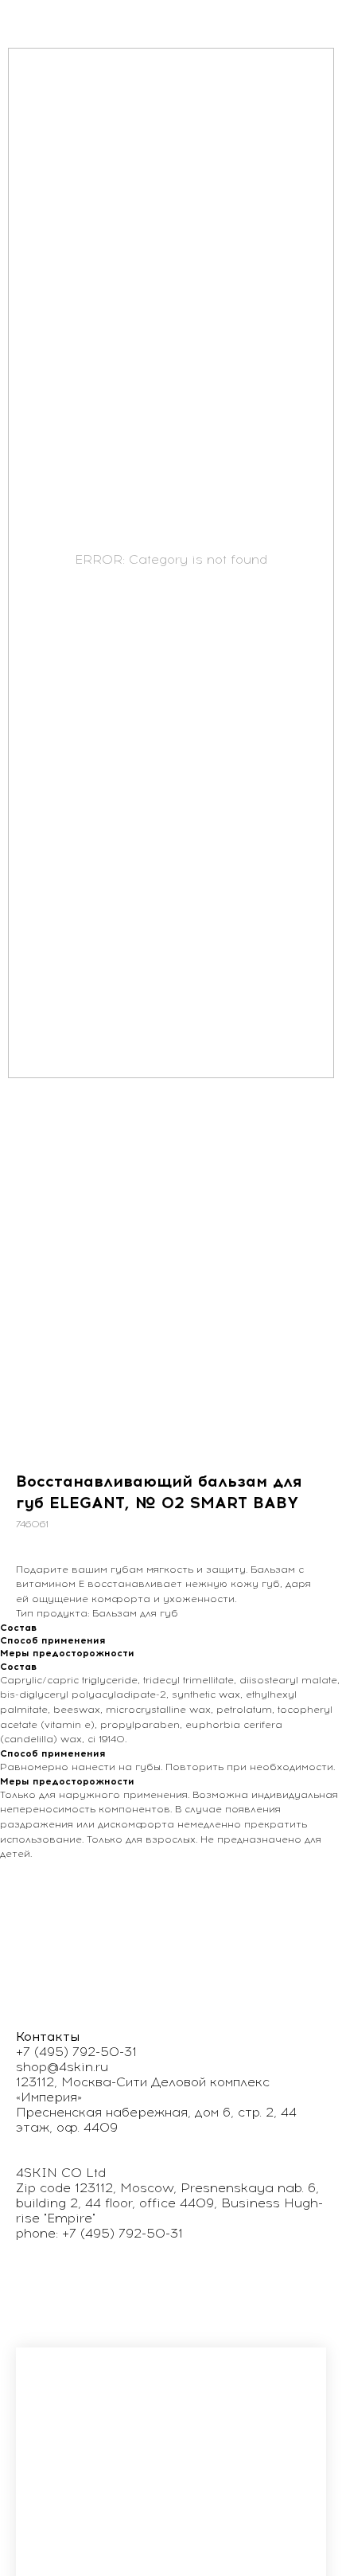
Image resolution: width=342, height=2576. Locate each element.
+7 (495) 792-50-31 (76, 2052)
